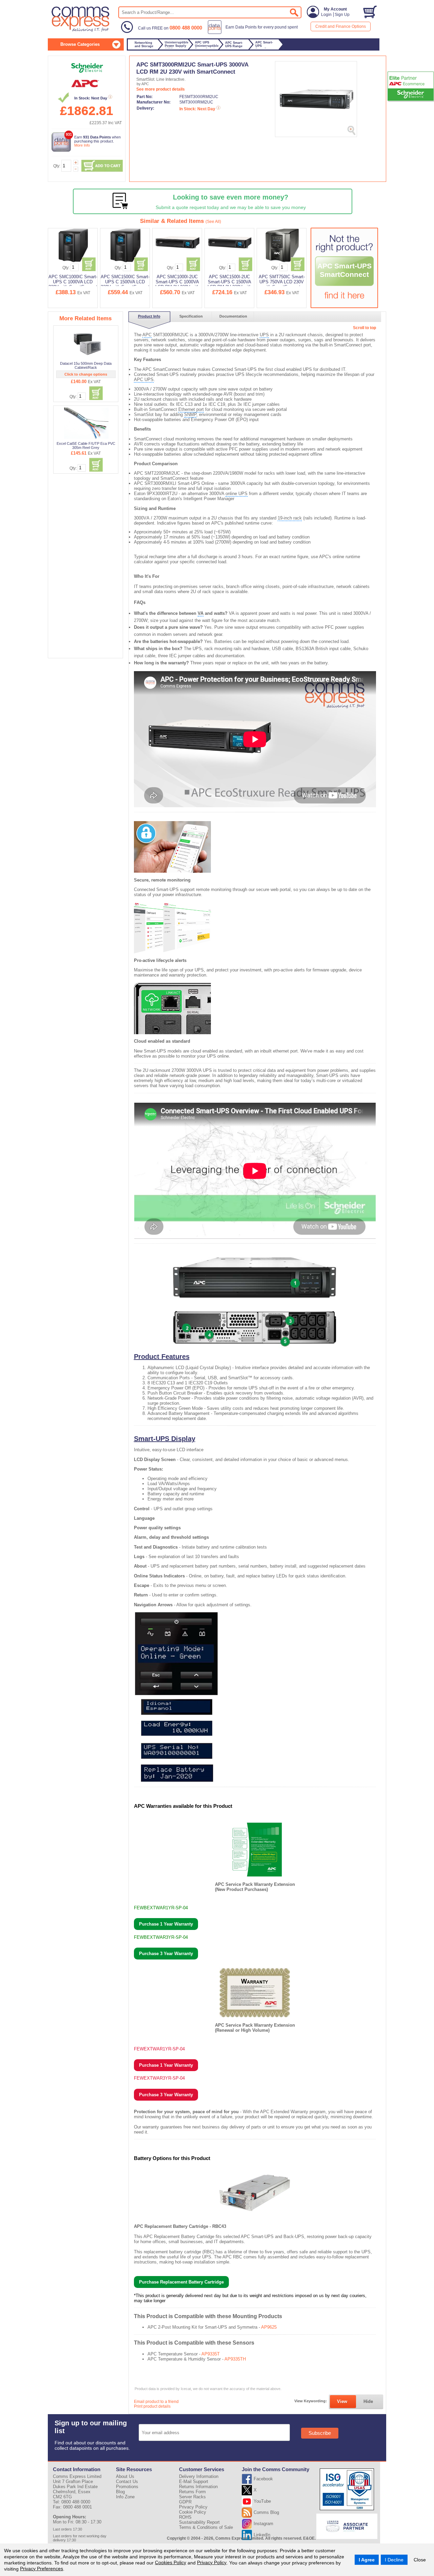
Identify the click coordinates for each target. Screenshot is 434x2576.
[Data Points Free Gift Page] (254, 33)
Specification (191, 316)
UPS (264, 335)
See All (213, 222)
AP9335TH (235, 2359)
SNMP (190, 414)
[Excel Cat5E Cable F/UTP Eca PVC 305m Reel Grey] (86, 423)
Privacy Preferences (42, 2569)
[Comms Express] (81, 31)
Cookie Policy (193, 2512)
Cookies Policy (171, 2562)
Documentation (233, 316)
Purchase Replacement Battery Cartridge (181, 2282)
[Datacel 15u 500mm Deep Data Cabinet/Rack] (86, 343)
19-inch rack (290, 518)
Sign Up (342, 15)
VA (201, 613)
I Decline (394, 2560)
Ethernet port (191, 409)
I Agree (367, 2560)
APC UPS (144, 380)
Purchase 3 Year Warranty (166, 1954)
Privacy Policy (212, 2562)
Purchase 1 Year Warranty (166, 1924)
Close (420, 2560)
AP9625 (269, 2327)
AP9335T (211, 2354)
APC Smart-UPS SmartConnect (344, 270)
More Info (82, 145)
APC (147, 335)
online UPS (236, 494)
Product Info (149, 316)
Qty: (57, 166)
